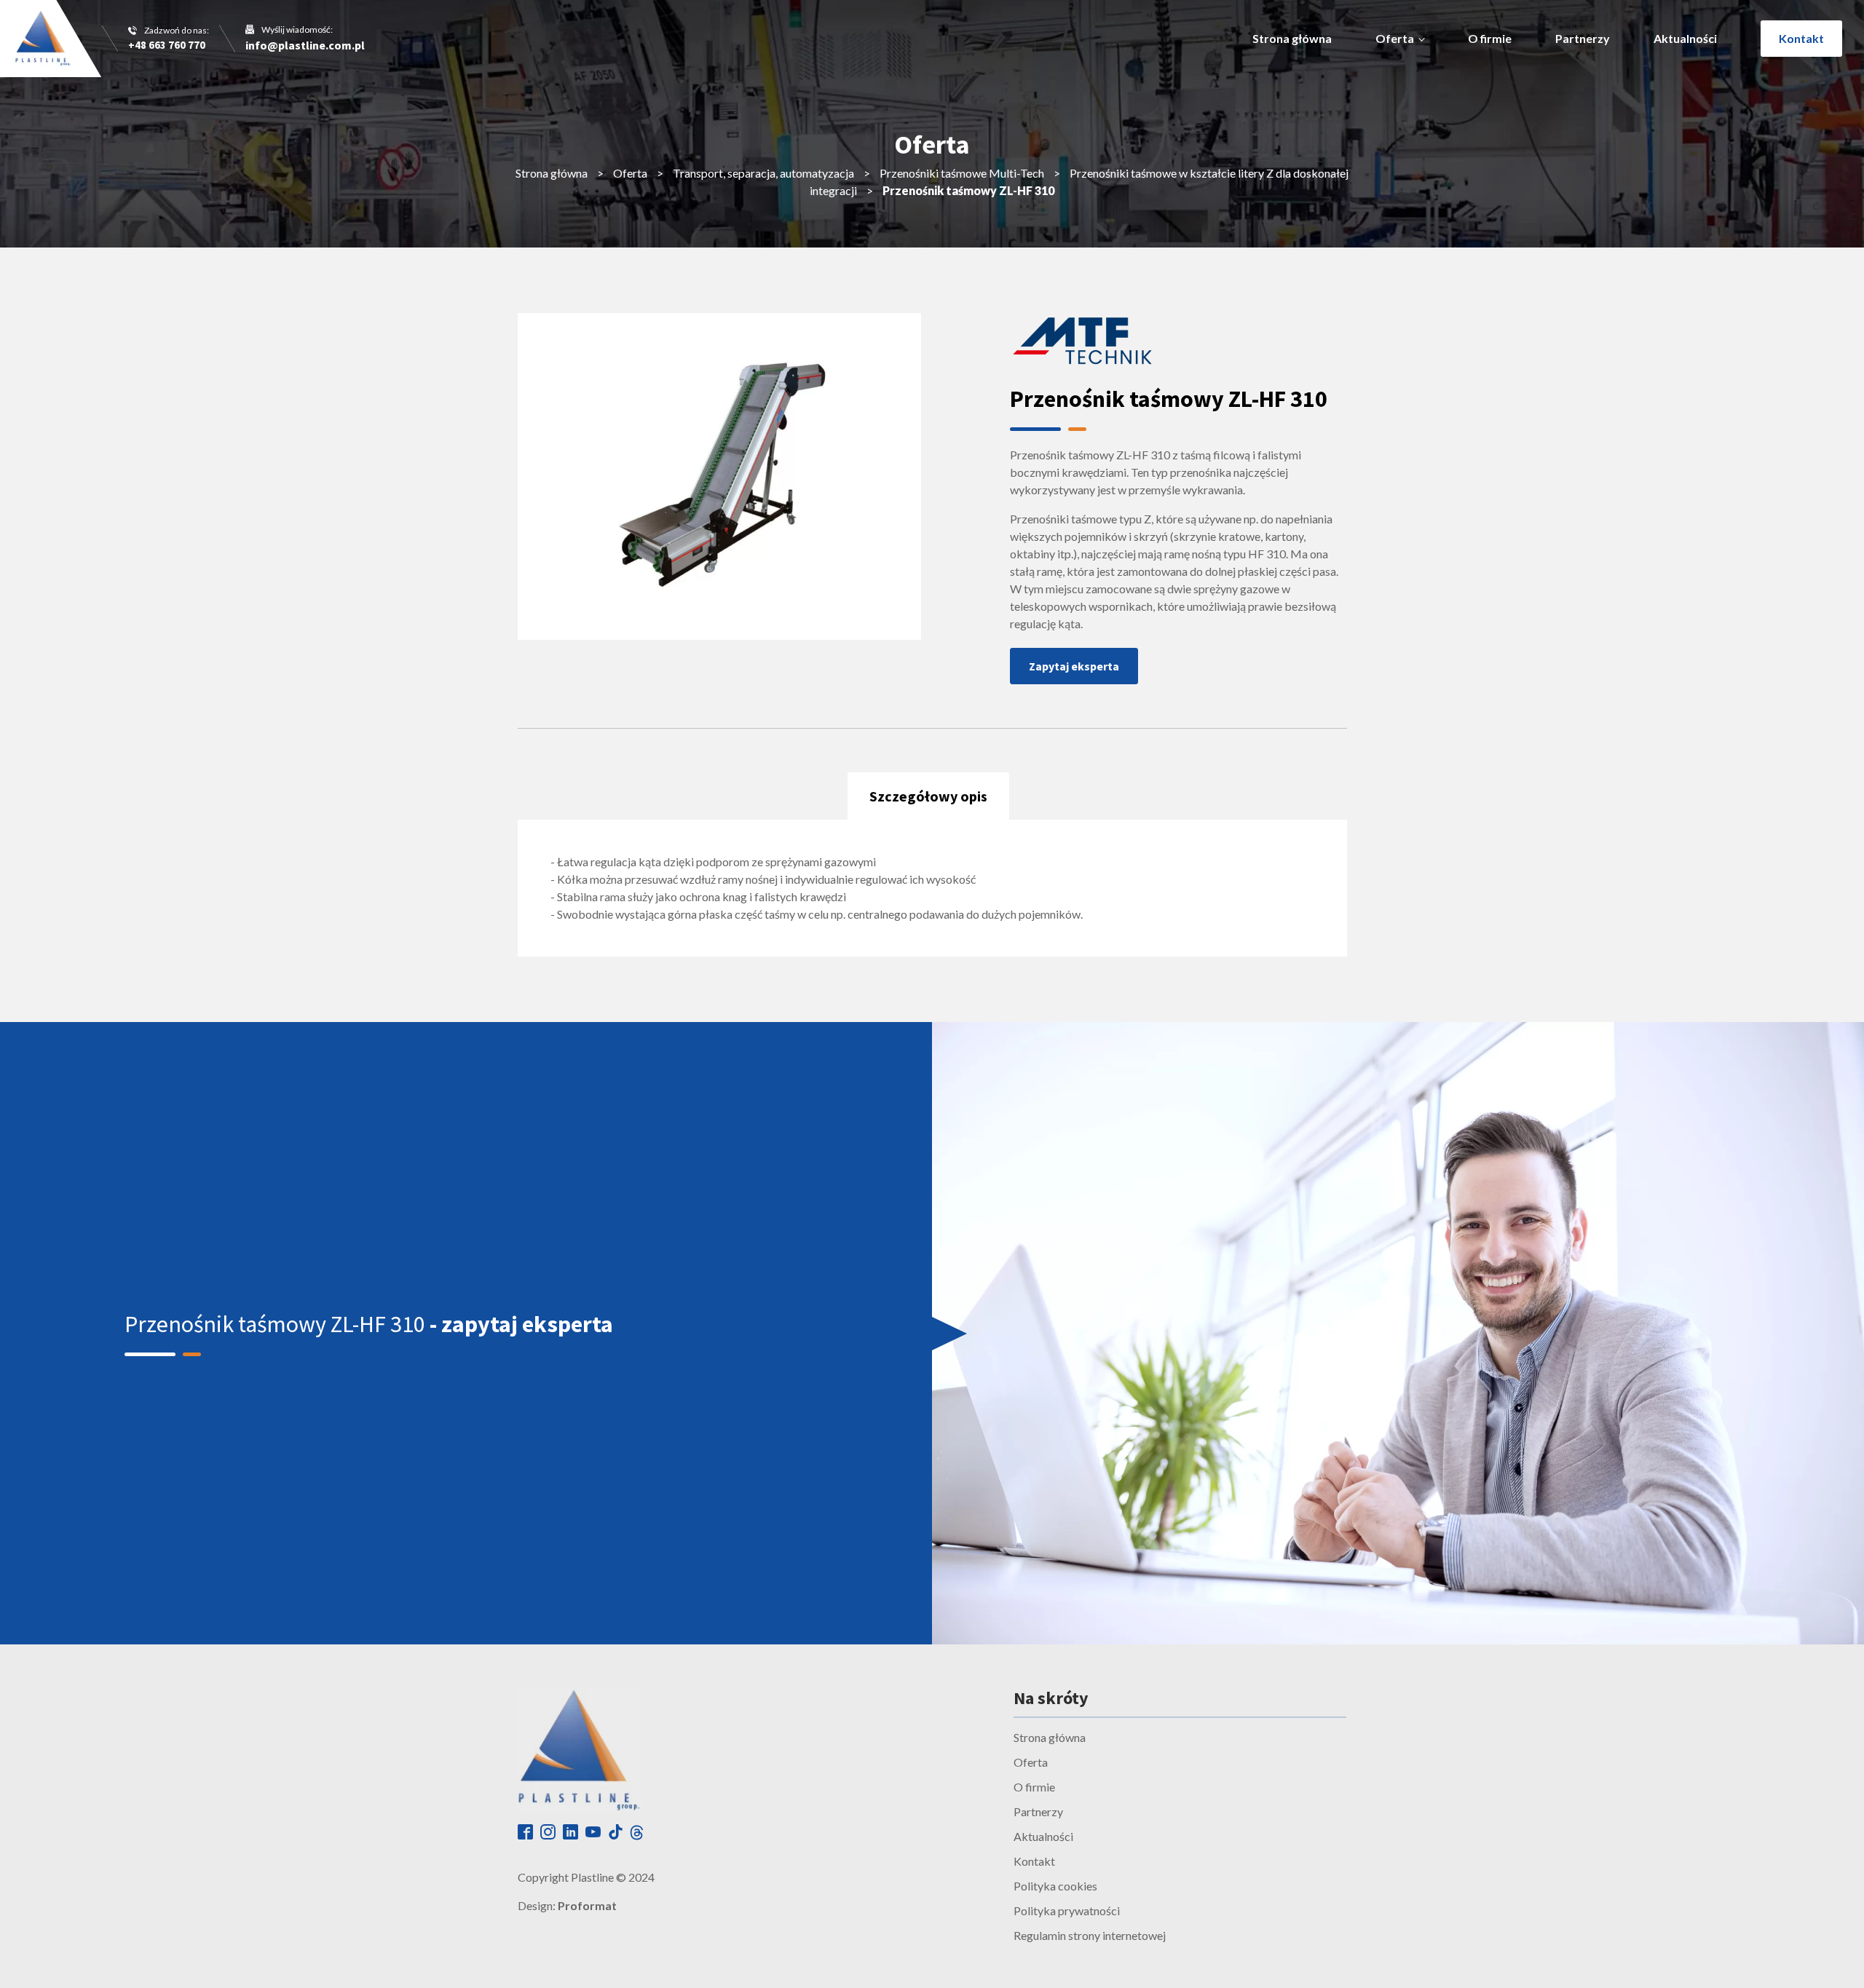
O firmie (1490, 38)
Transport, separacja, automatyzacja (763, 173)
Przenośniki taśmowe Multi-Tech (962, 173)
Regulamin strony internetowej (1090, 1935)
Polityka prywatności (1067, 1910)
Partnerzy (1583, 38)
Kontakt (1801, 38)
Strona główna (1292, 38)
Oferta (1395, 38)
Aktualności (1685, 38)
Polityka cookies (1055, 1886)
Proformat (587, 1905)
